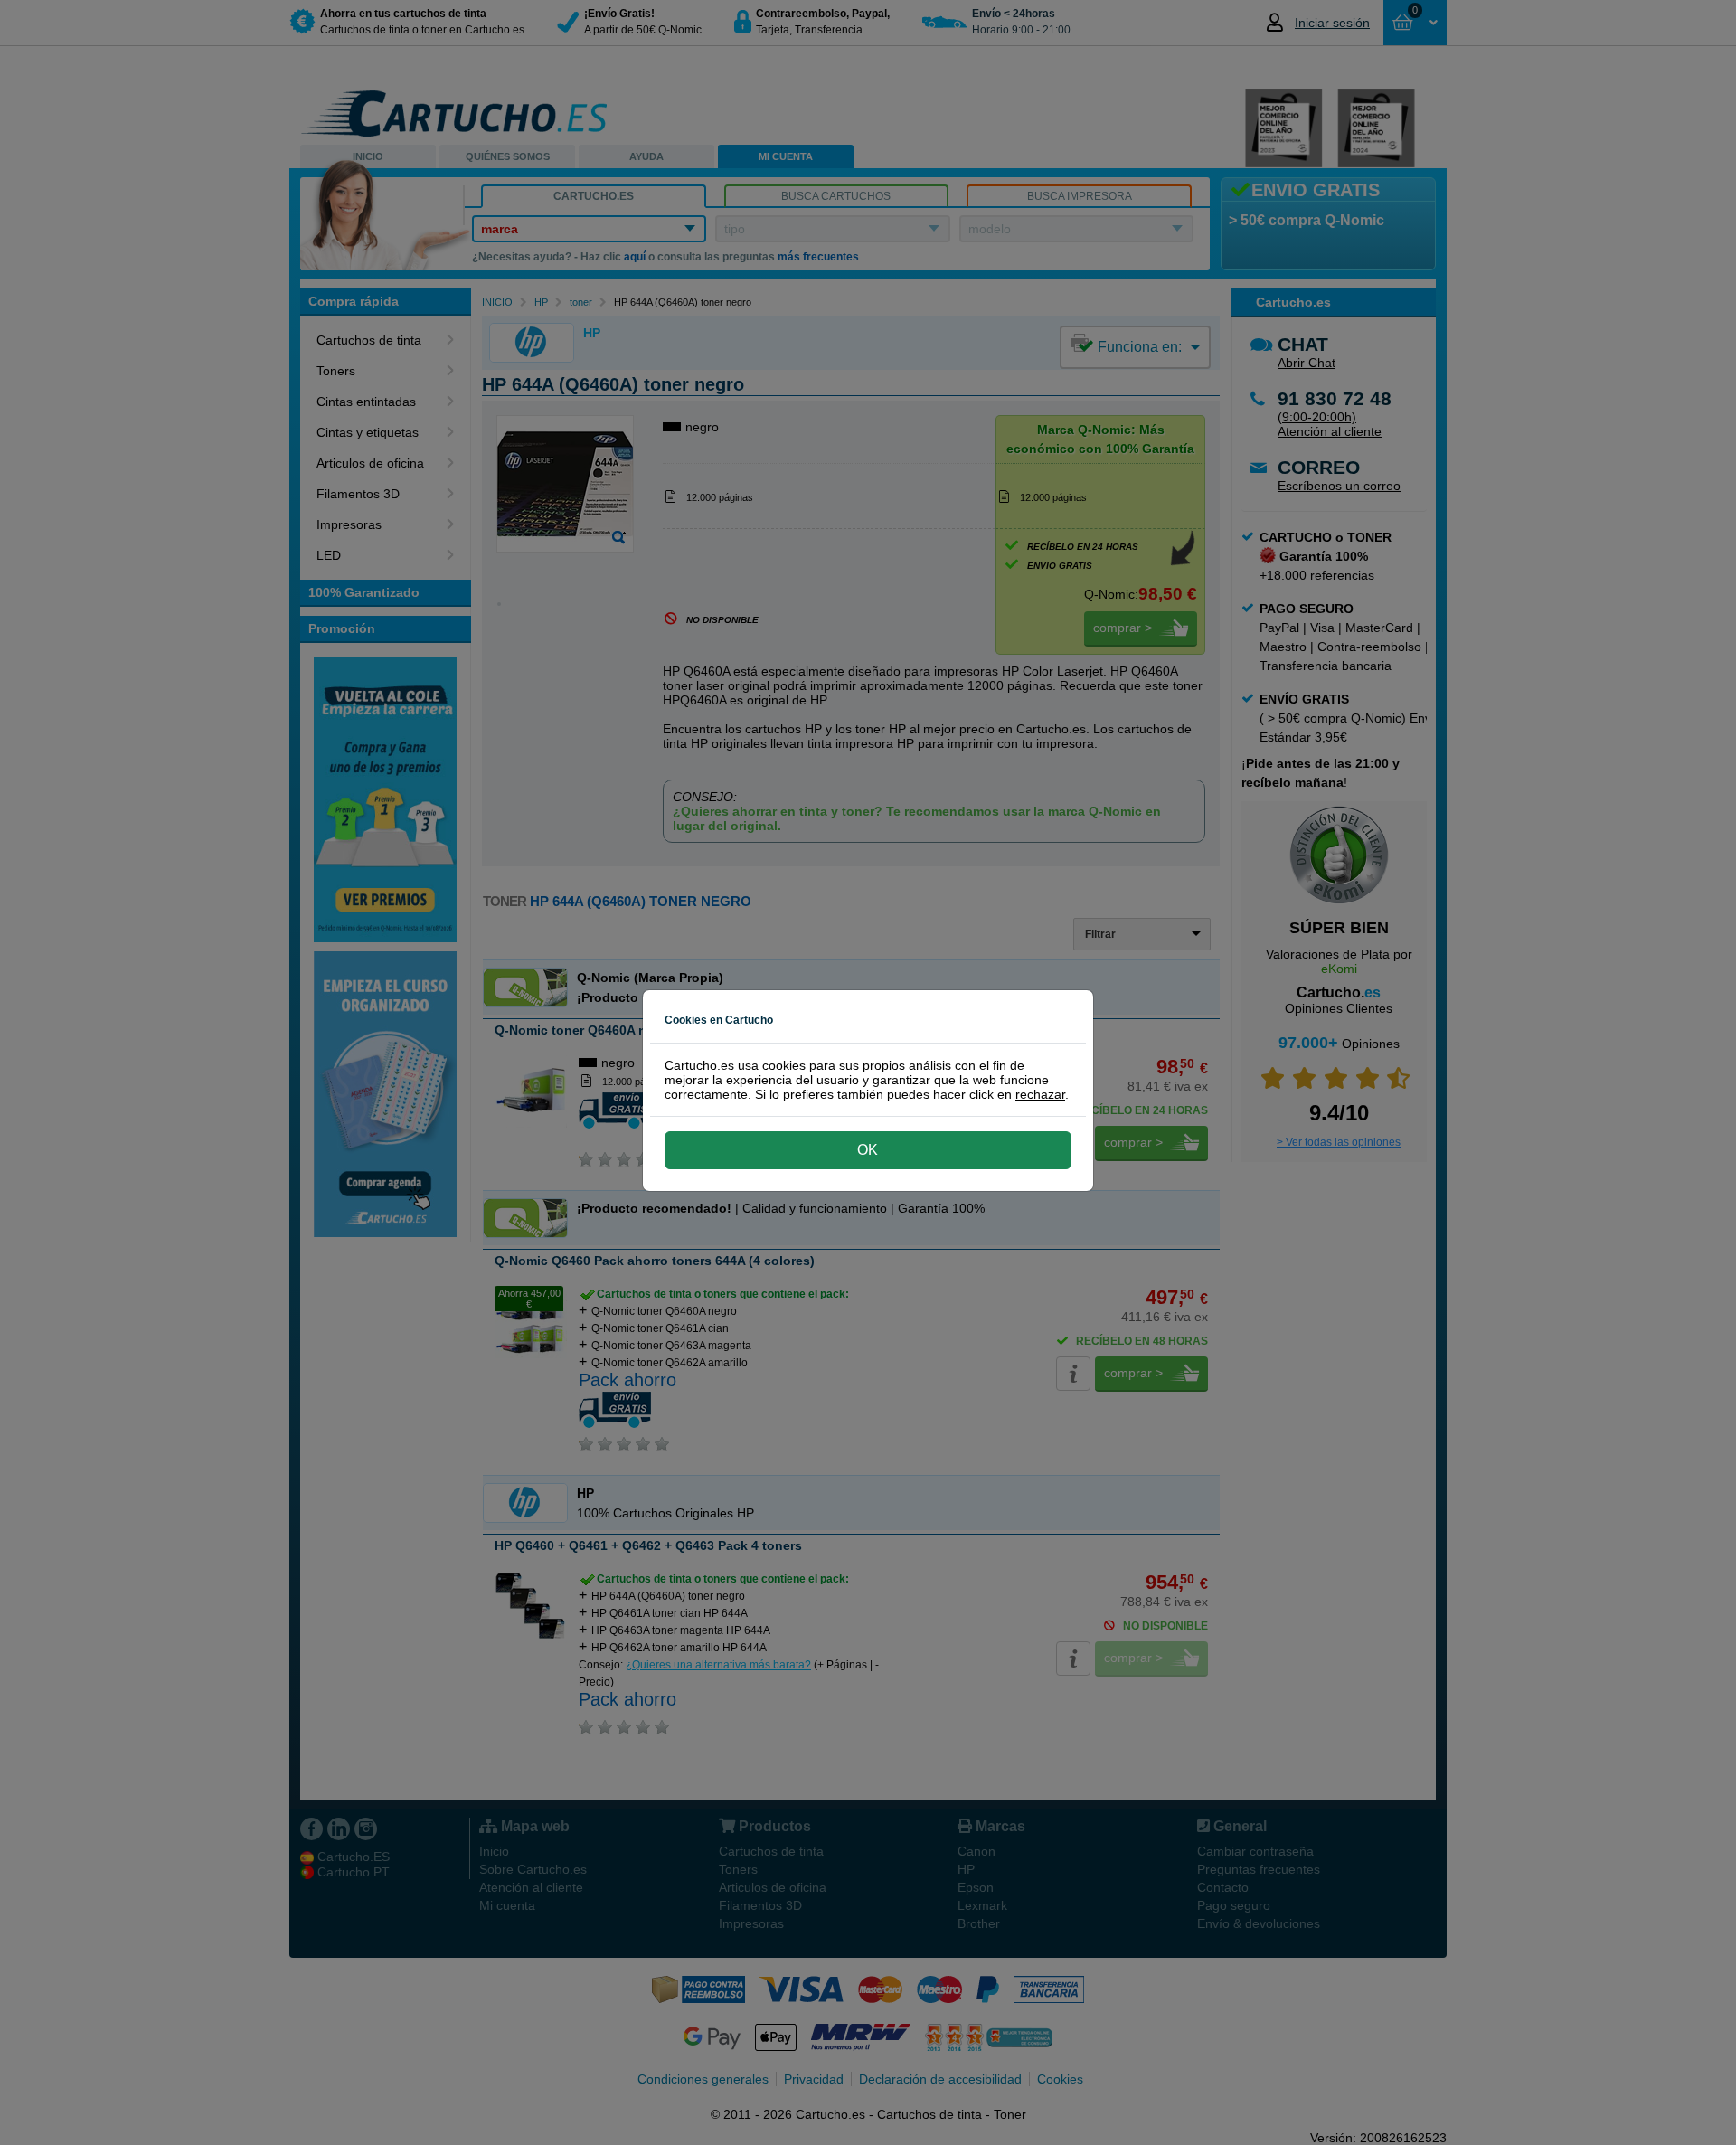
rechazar (1040, 1094)
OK (868, 1150)
